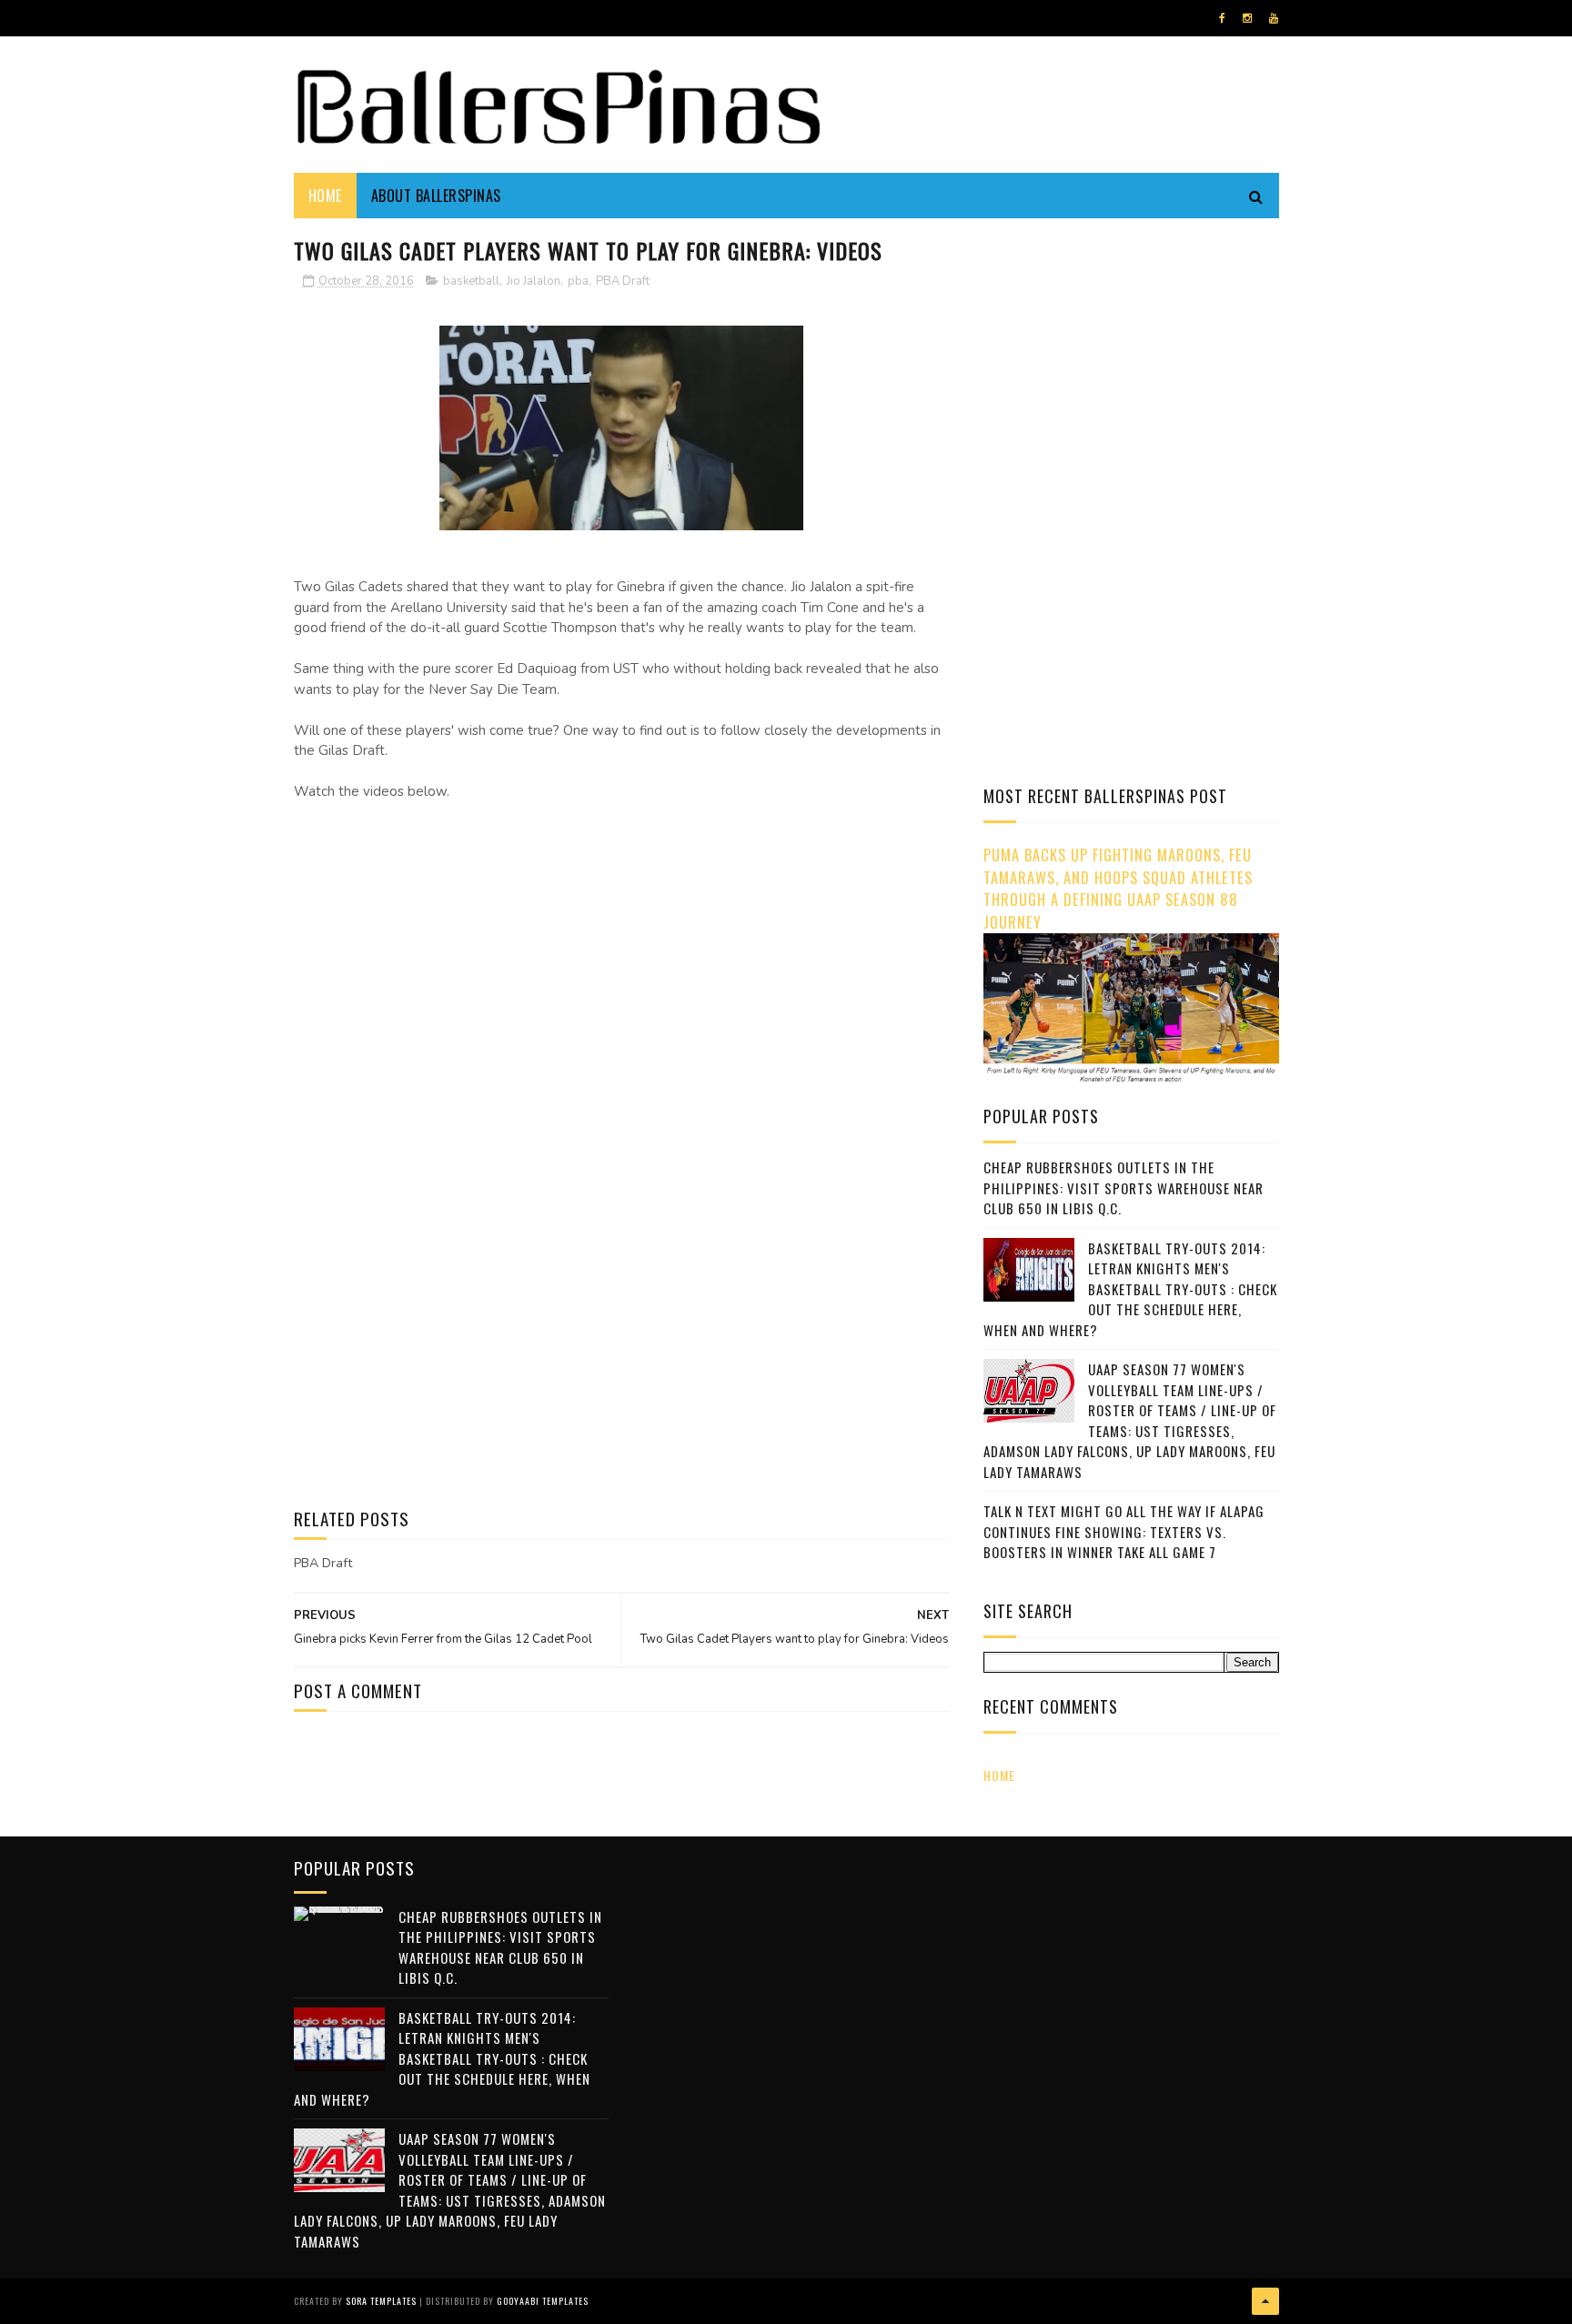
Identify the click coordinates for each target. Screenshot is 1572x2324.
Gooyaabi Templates (543, 2301)
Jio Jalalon (534, 281)
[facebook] (1222, 18)
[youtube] (1274, 18)
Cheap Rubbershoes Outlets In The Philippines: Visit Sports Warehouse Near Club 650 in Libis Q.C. (1124, 1187)
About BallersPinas (436, 196)
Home (325, 196)
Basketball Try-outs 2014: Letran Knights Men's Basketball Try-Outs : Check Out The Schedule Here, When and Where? (1130, 1289)
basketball (471, 281)
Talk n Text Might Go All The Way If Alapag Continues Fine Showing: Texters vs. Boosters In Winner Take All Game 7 (1124, 1531)
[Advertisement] (1136, 359)
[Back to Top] (1265, 2301)
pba (578, 281)
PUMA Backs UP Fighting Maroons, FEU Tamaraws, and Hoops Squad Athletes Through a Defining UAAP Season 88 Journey (1118, 888)
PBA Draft (623, 281)
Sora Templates (381, 2301)
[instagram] (1247, 18)
